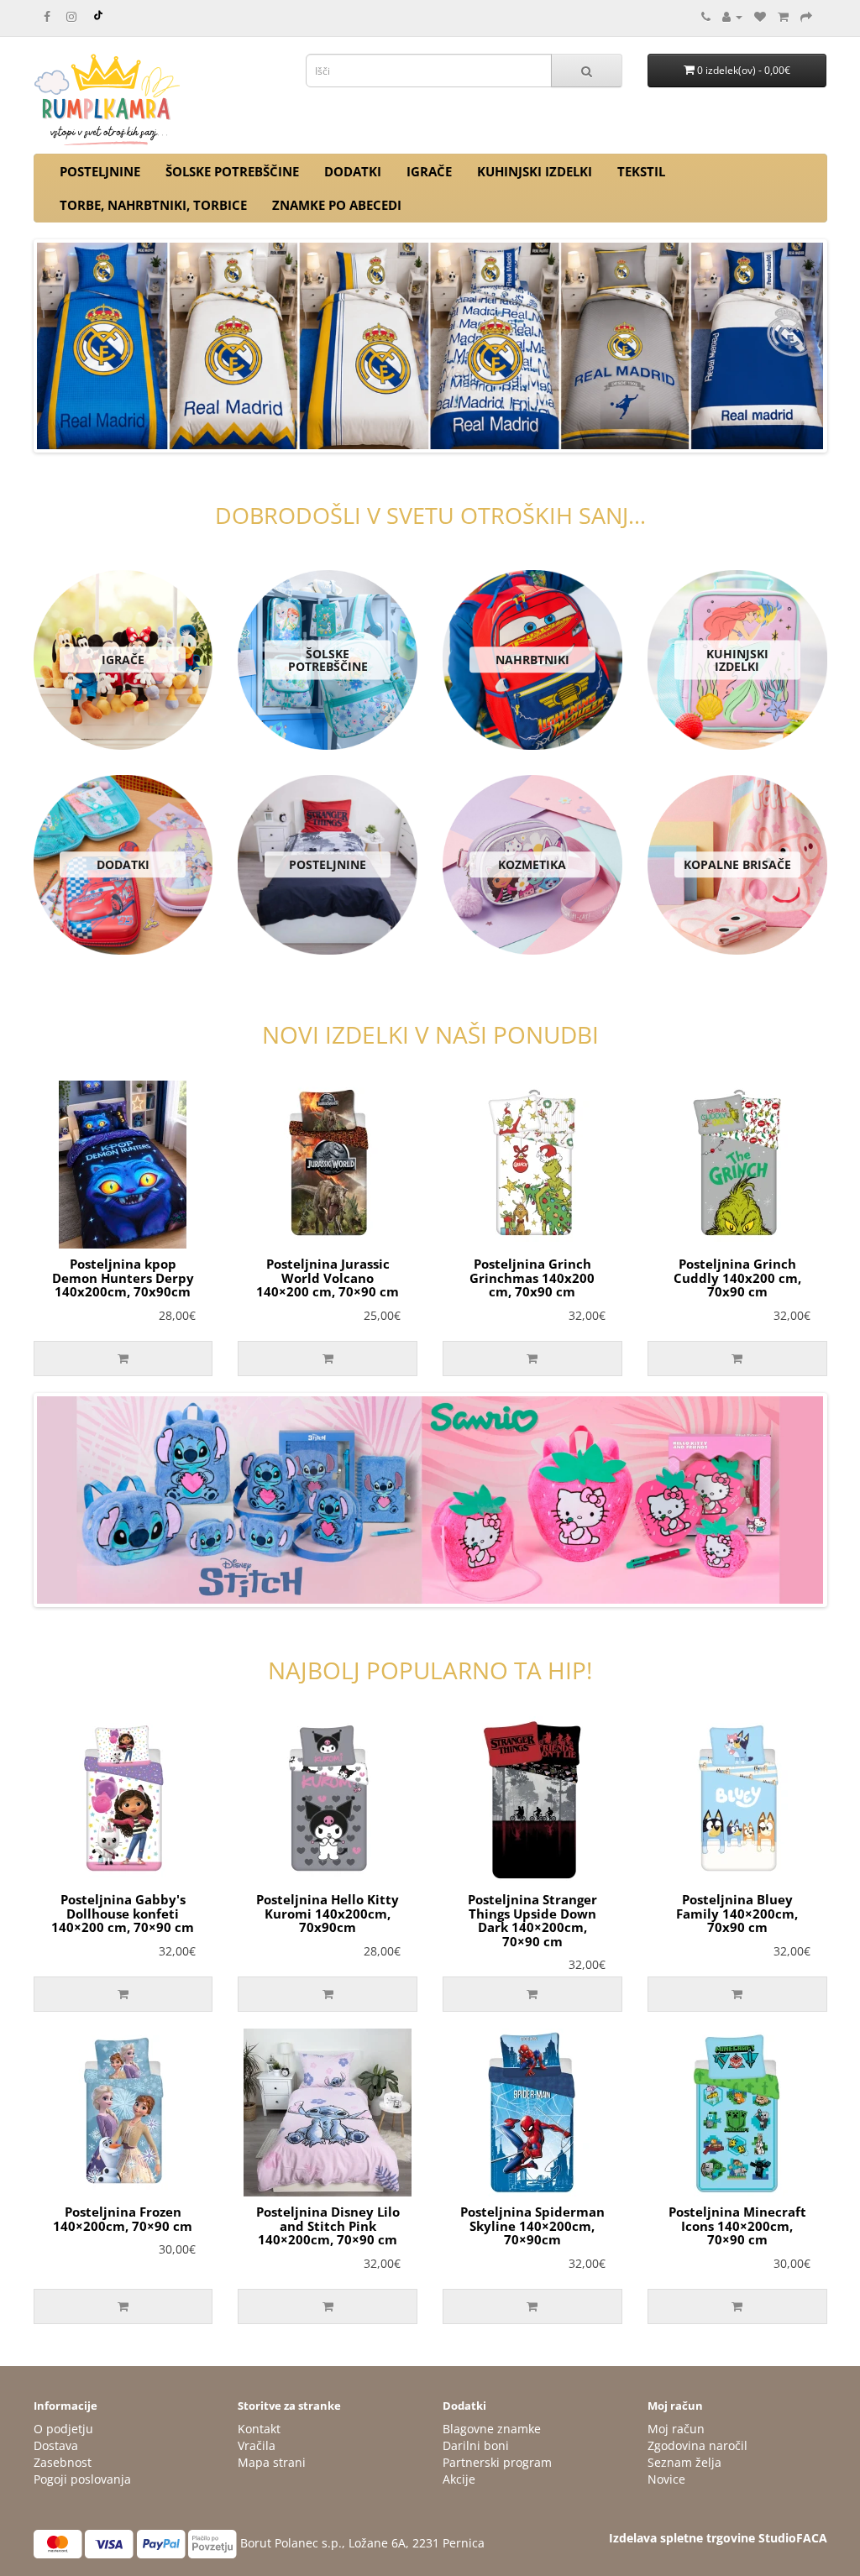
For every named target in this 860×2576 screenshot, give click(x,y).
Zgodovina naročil (697, 2445)
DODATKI (353, 171)
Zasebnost (63, 2462)
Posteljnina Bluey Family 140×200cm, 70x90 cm (737, 1913)
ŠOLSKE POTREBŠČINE (232, 171)
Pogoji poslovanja (82, 2479)
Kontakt (259, 2429)
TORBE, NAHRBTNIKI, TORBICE (153, 205)
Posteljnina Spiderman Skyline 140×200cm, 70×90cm (532, 2225)
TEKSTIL (641, 171)
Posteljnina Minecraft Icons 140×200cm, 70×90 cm (737, 2225)
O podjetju (63, 2429)
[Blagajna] (806, 16)
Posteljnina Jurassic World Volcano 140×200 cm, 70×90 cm (328, 1278)
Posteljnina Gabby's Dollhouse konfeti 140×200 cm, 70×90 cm (123, 1913)
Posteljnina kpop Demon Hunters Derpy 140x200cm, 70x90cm (123, 1278)
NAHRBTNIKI (532, 660)
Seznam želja (684, 2462)
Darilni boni (476, 2445)
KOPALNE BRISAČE (737, 864)
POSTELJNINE (100, 171)
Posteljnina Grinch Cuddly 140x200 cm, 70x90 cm (737, 1278)
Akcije (459, 2479)
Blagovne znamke (492, 2429)
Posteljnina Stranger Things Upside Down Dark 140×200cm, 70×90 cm (532, 1920)
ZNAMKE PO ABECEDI (337, 205)
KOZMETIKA (532, 864)
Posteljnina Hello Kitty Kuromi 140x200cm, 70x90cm (328, 1913)
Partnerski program (497, 2462)
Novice (666, 2479)
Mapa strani (272, 2462)
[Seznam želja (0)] (760, 16)
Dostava (56, 2445)
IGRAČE (429, 171)
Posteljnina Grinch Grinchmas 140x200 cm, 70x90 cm (532, 1278)
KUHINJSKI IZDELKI (535, 171)
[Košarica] (783, 16)
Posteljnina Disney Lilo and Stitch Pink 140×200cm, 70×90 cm (328, 2225)
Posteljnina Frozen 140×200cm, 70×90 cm (123, 2219)
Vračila (257, 2445)
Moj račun (676, 2429)
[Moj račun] (732, 16)
